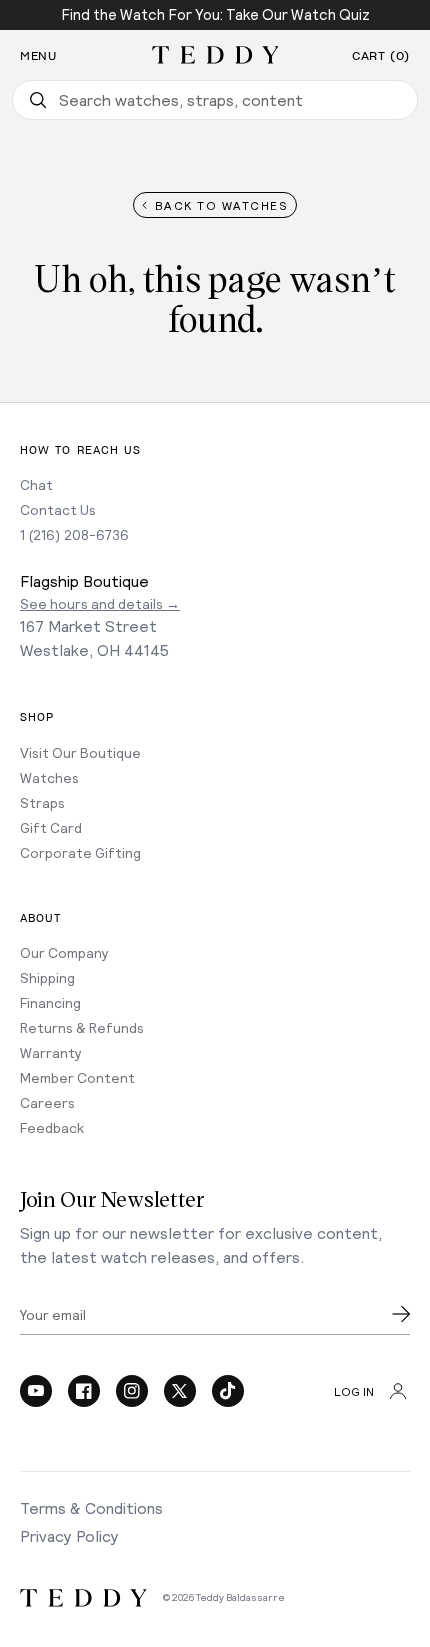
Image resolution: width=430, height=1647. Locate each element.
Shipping (47, 977)
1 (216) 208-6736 (74, 534)
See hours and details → (100, 603)
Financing (50, 1002)
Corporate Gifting (80, 852)
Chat (36, 484)
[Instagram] (132, 1391)
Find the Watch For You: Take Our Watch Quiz (215, 14)
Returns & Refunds (82, 1027)
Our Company (64, 952)
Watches (49, 777)
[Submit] (401, 1314)
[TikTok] (228, 1391)
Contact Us (58, 509)
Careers (47, 1102)
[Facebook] (84, 1391)
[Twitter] (180, 1391)
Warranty (51, 1052)
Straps (42, 802)
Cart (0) (381, 56)
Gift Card (51, 827)
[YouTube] (36, 1391)
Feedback (52, 1127)
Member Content (77, 1077)
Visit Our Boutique (80, 752)
